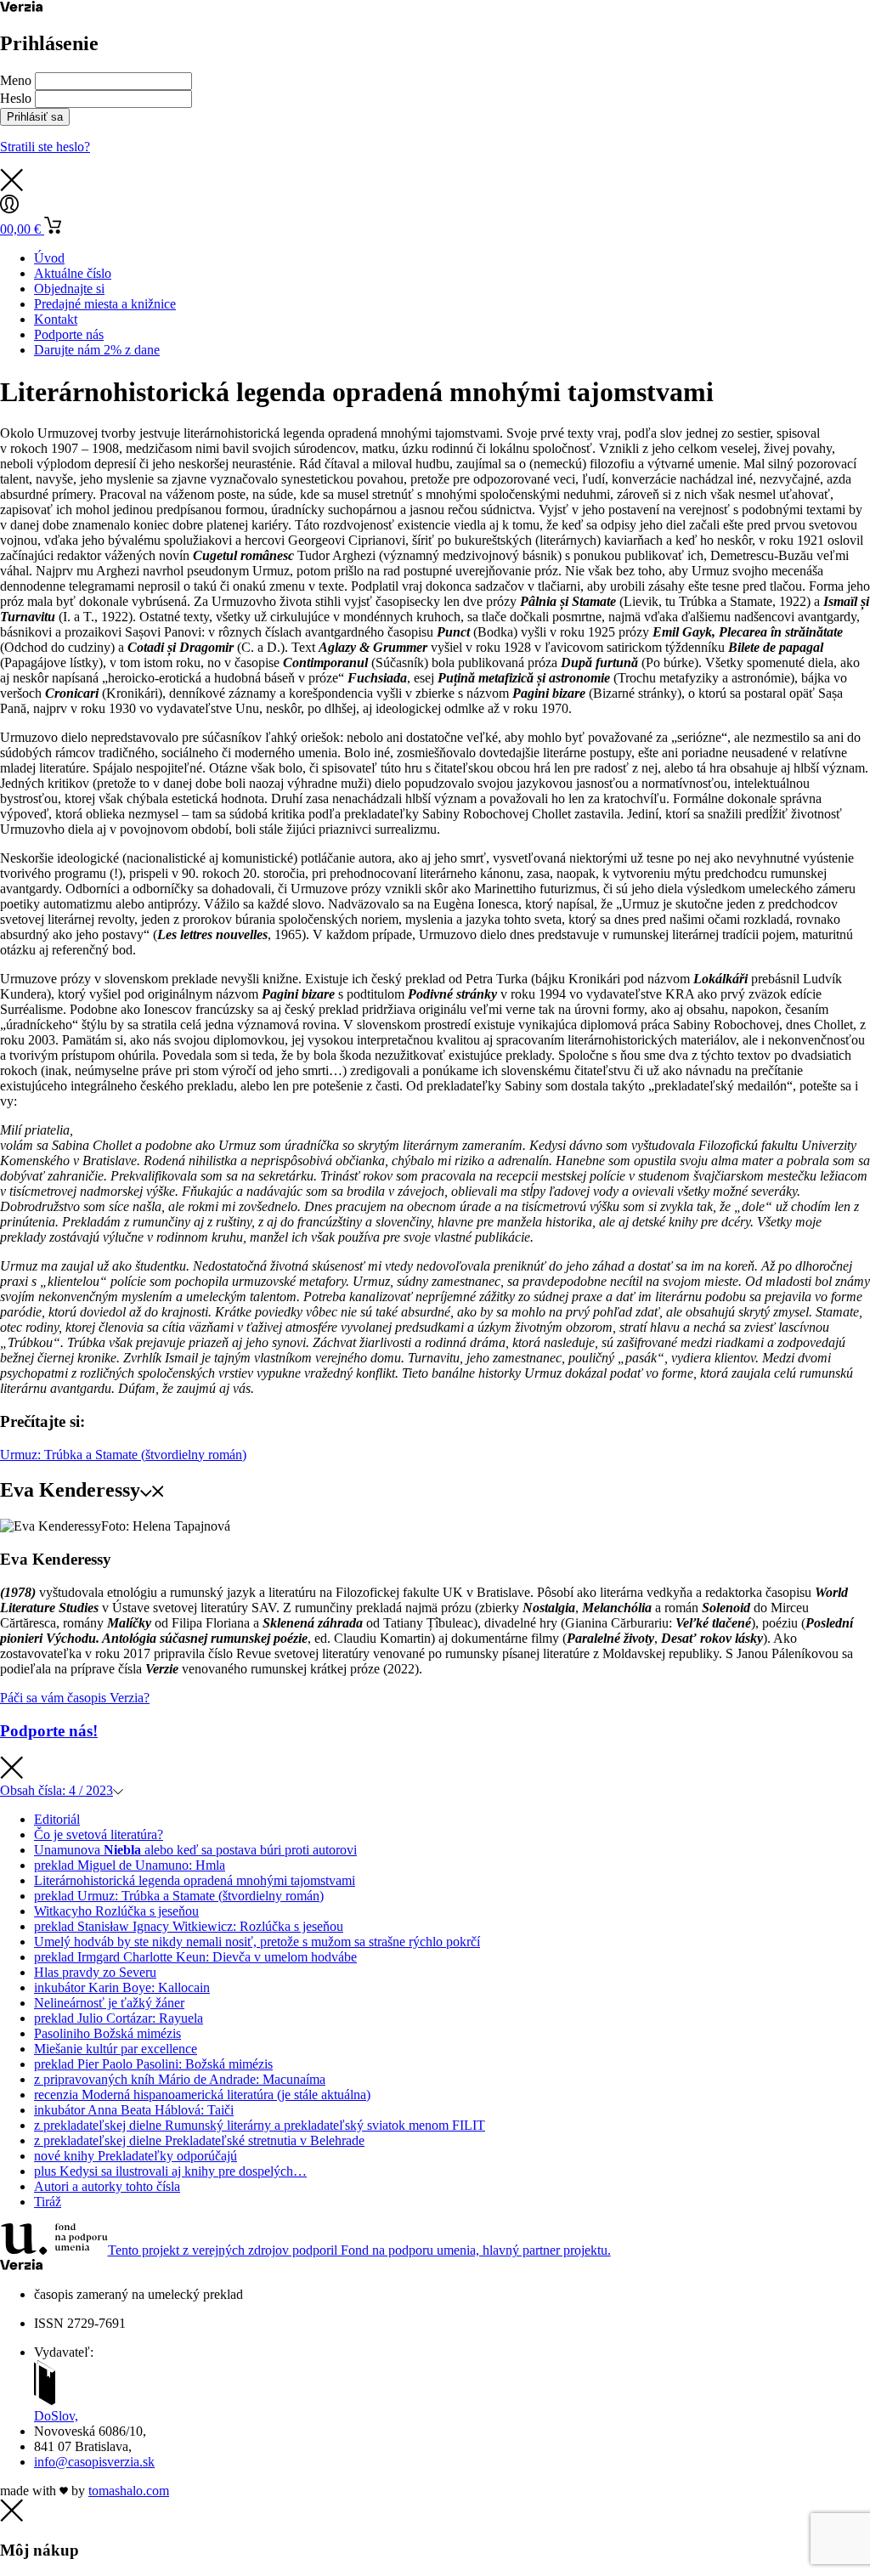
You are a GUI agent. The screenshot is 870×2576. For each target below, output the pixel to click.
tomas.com (129, 2491)
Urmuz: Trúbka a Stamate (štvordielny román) (123, 1455)
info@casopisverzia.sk (94, 2462)
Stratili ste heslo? (45, 147)
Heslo (16, 98)
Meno (16, 80)
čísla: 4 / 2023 (56, 1790)
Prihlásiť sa (35, 117)
